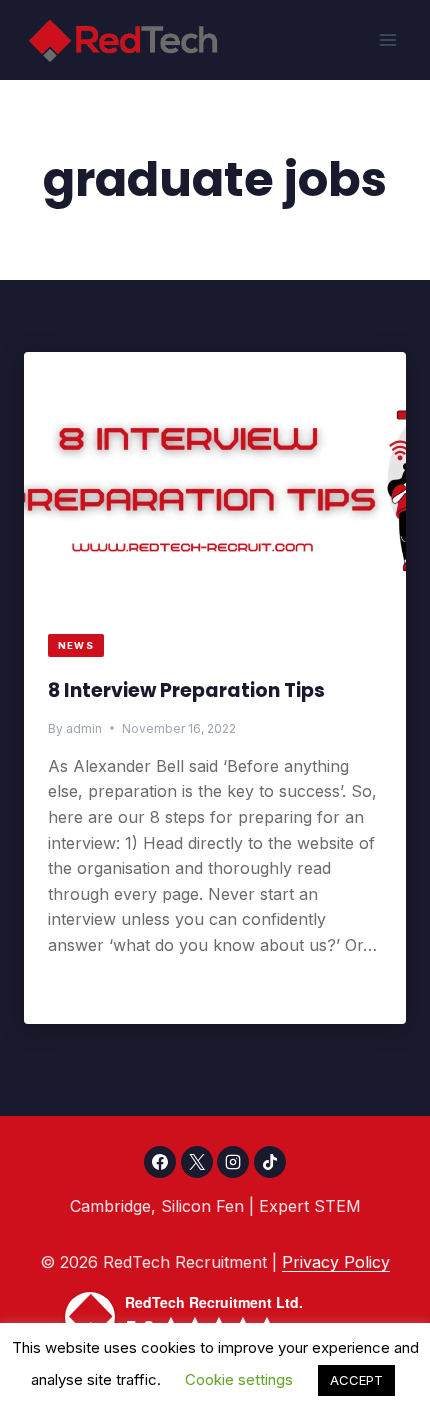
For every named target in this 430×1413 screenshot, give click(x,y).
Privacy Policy (336, 1262)
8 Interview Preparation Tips (186, 690)
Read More (99, 988)
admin (84, 728)
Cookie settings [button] (239, 1379)
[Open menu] (387, 39)
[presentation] (215, 482)
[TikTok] (270, 1162)
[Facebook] (160, 1162)
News (76, 645)
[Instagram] (233, 1162)
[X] (197, 1162)
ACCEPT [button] (356, 1380)
